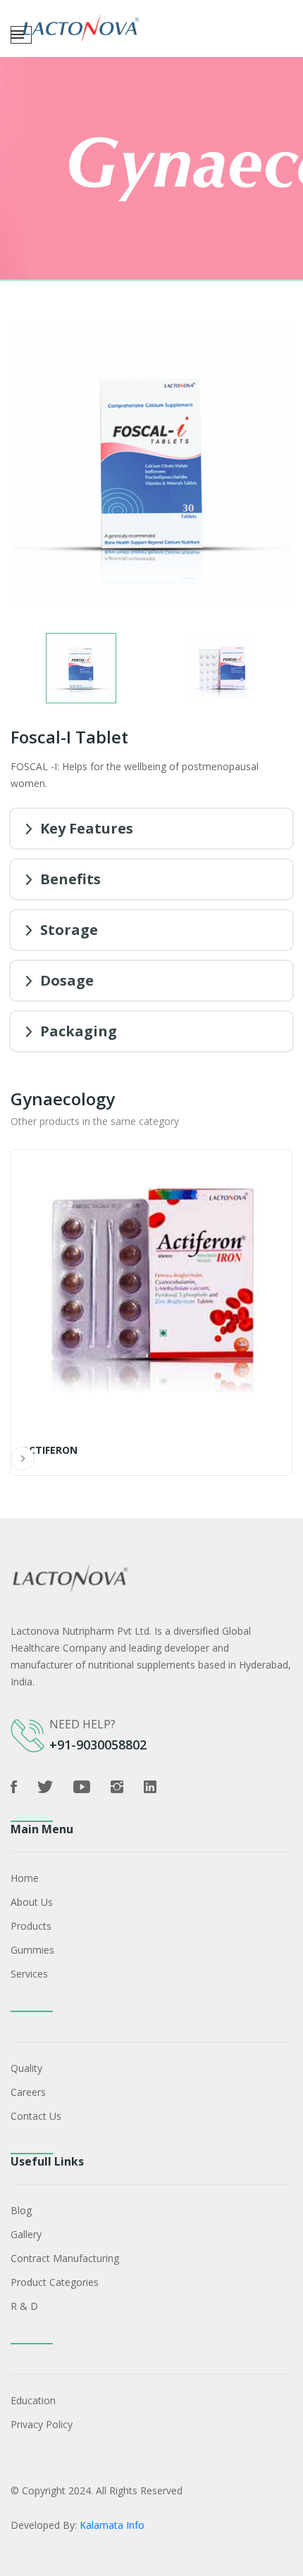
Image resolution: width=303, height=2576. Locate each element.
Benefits (70, 879)
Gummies (32, 1950)
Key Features (87, 828)
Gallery (26, 2234)
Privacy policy (42, 2424)
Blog (21, 2210)
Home (25, 1878)
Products (31, 1926)
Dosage (67, 980)
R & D (24, 2306)
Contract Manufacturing (65, 2258)
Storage (69, 930)
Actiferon (50, 1450)
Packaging (79, 1031)
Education (33, 2400)
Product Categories (55, 2282)
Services (29, 1974)
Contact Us (36, 2116)
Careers (28, 2092)
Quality (26, 2068)
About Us (32, 1902)
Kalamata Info (112, 2525)
